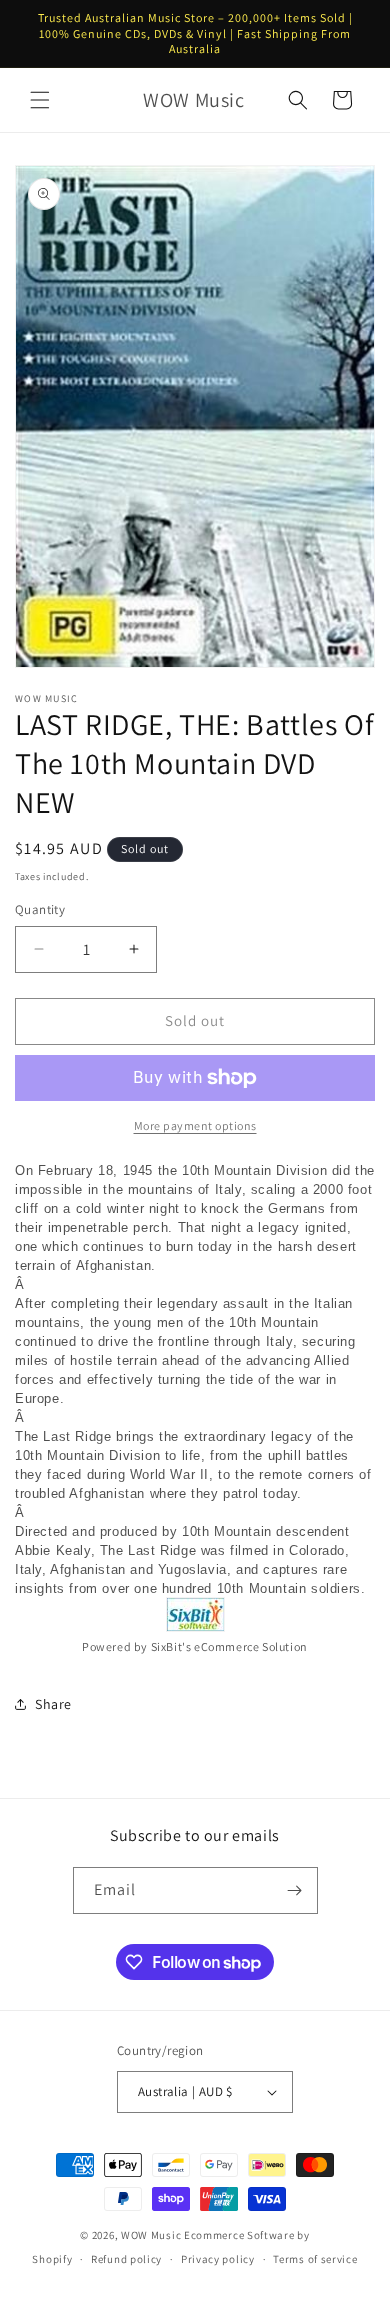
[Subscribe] (295, 1890)
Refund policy (126, 2259)
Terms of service (315, 2259)
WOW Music (151, 2235)
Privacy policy (218, 2259)
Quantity (40, 909)
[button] (40, 100)
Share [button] (53, 1704)
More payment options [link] (195, 1125)
